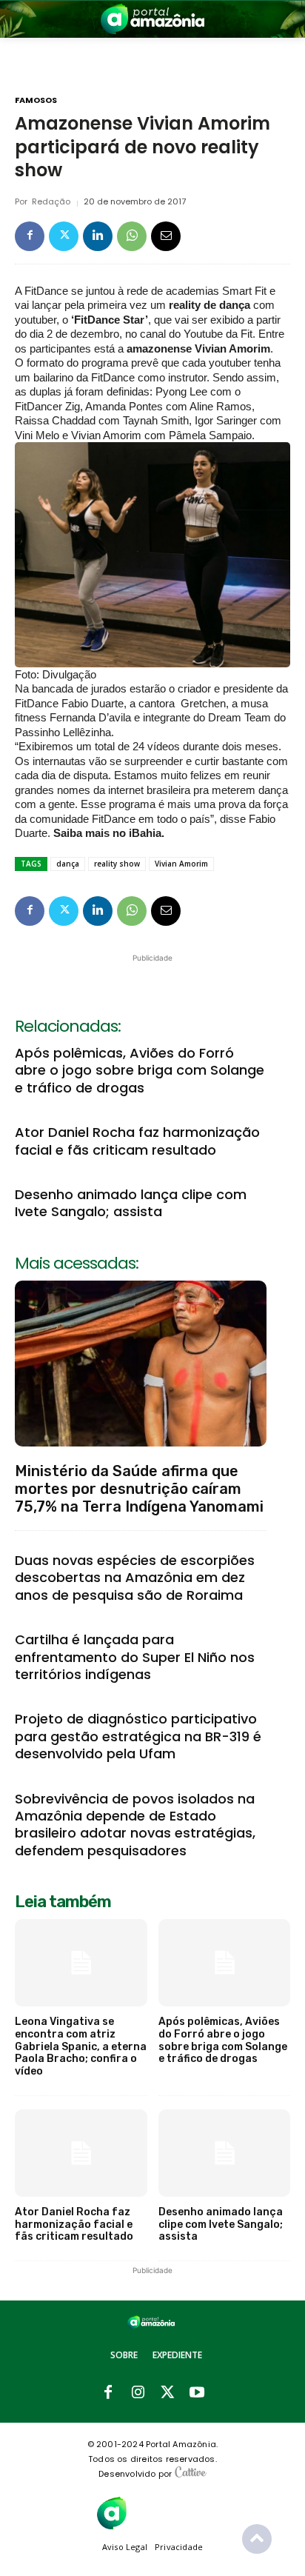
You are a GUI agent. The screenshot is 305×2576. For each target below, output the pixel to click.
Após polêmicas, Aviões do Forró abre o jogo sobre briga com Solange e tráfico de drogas (140, 1070)
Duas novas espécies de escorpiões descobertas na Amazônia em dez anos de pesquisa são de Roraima (135, 1578)
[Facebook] (30, 236)
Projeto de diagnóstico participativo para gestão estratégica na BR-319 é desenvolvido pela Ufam (138, 1736)
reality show (117, 864)
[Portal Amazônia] (152, 19)
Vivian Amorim (181, 864)
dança (68, 864)
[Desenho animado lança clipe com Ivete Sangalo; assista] (225, 2153)
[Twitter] (64, 236)
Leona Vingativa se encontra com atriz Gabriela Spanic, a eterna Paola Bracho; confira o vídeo (81, 2046)
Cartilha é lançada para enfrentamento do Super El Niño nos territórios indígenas (135, 1657)
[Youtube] (197, 2393)
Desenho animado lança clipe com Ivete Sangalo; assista (131, 1203)
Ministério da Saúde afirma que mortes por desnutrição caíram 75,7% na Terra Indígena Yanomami (139, 1489)
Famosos (36, 100)
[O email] (166, 236)
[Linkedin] (98, 236)
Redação (51, 202)
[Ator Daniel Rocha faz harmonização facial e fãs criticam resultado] (81, 2153)
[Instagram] (138, 2393)
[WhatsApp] (132, 236)
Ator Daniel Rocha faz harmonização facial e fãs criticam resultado (137, 1141)
